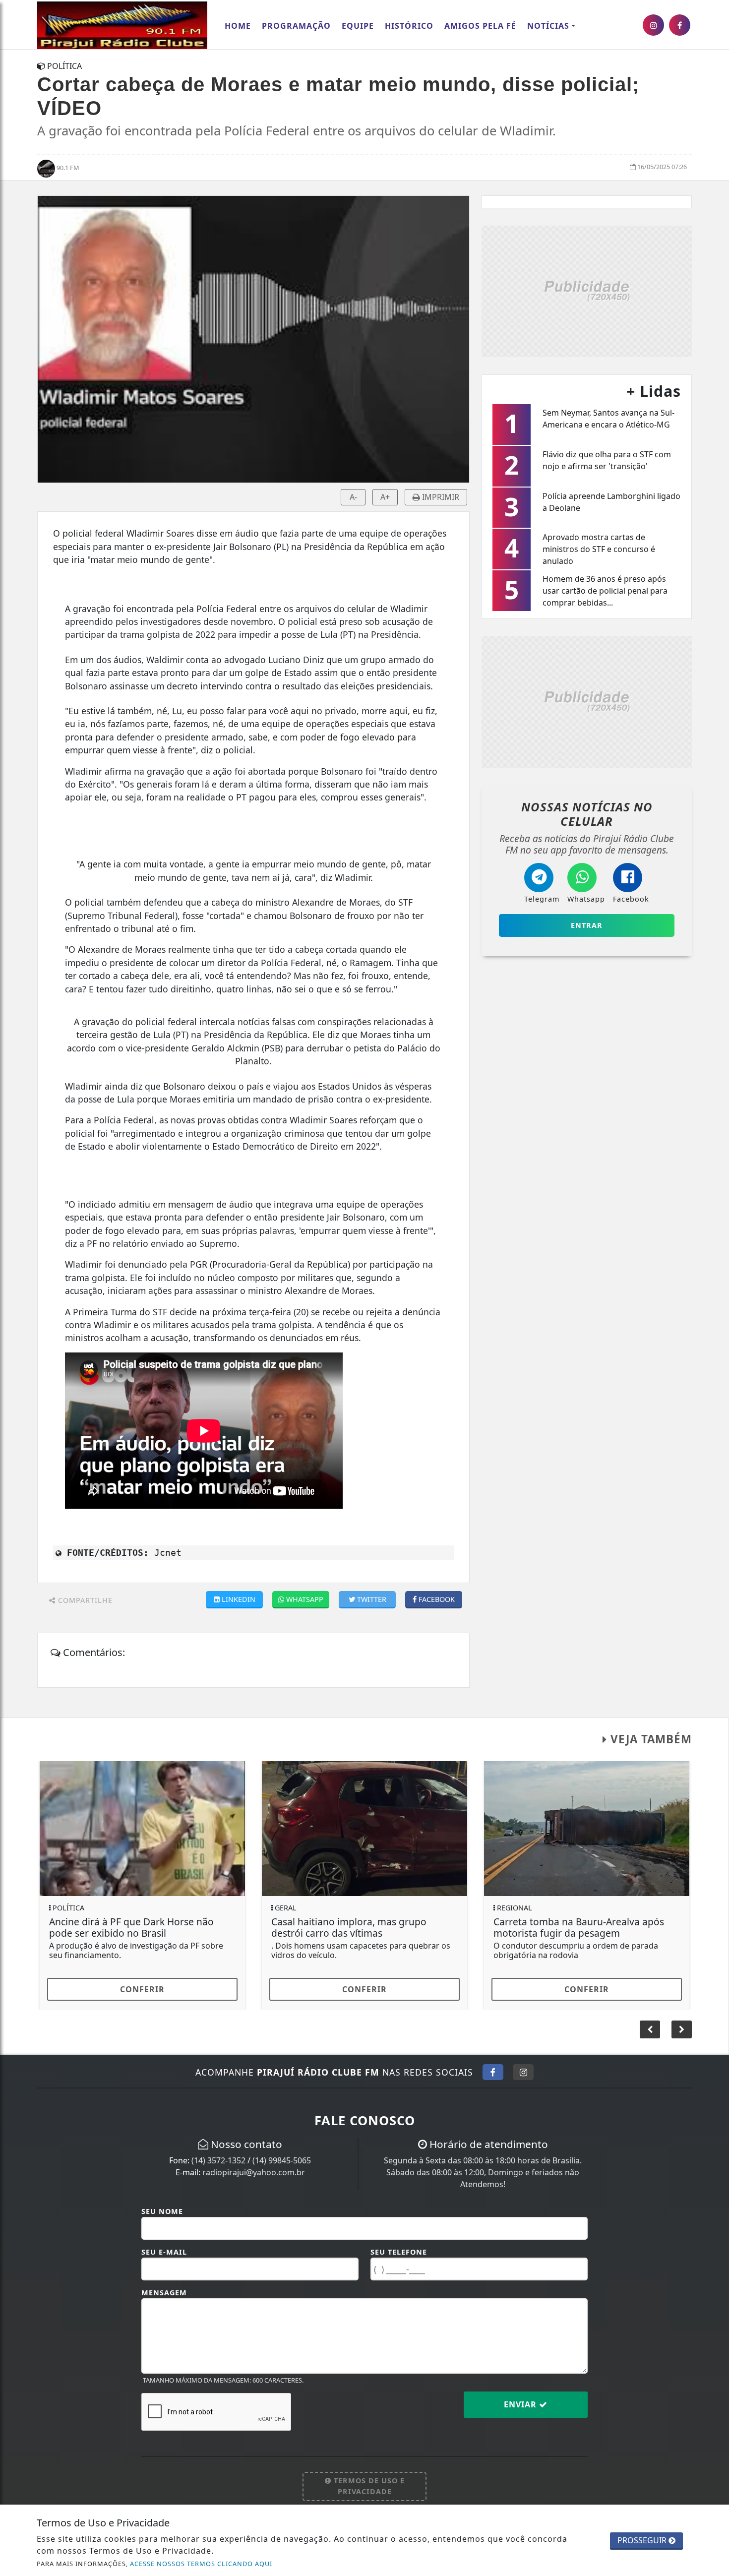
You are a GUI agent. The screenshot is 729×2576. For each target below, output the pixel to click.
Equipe (358, 26)
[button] (682, 2029)
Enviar (521, 2404)
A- (353, 497)
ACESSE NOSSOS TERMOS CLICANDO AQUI (201, 2564)
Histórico (409, 26)
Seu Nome (162, 2211)
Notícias (548, 26)
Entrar (587, 925)
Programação (296, 26)
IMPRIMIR (440, 497)
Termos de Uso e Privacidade (368, 2486)
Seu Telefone (399, 2252)
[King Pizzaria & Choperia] (587, 290)
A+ (385, 497)
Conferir (142, 1989)
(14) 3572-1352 (218, 2160)
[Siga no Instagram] (523, 2072)
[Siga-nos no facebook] (680, 25)
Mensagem (164, 2293)
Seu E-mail (164, 2252)
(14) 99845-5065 (282, 2160)
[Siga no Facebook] (493, 2072)
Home (238, 26)
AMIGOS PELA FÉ (480, 26)
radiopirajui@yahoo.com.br (254, 2172)
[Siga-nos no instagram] (653, 25)
